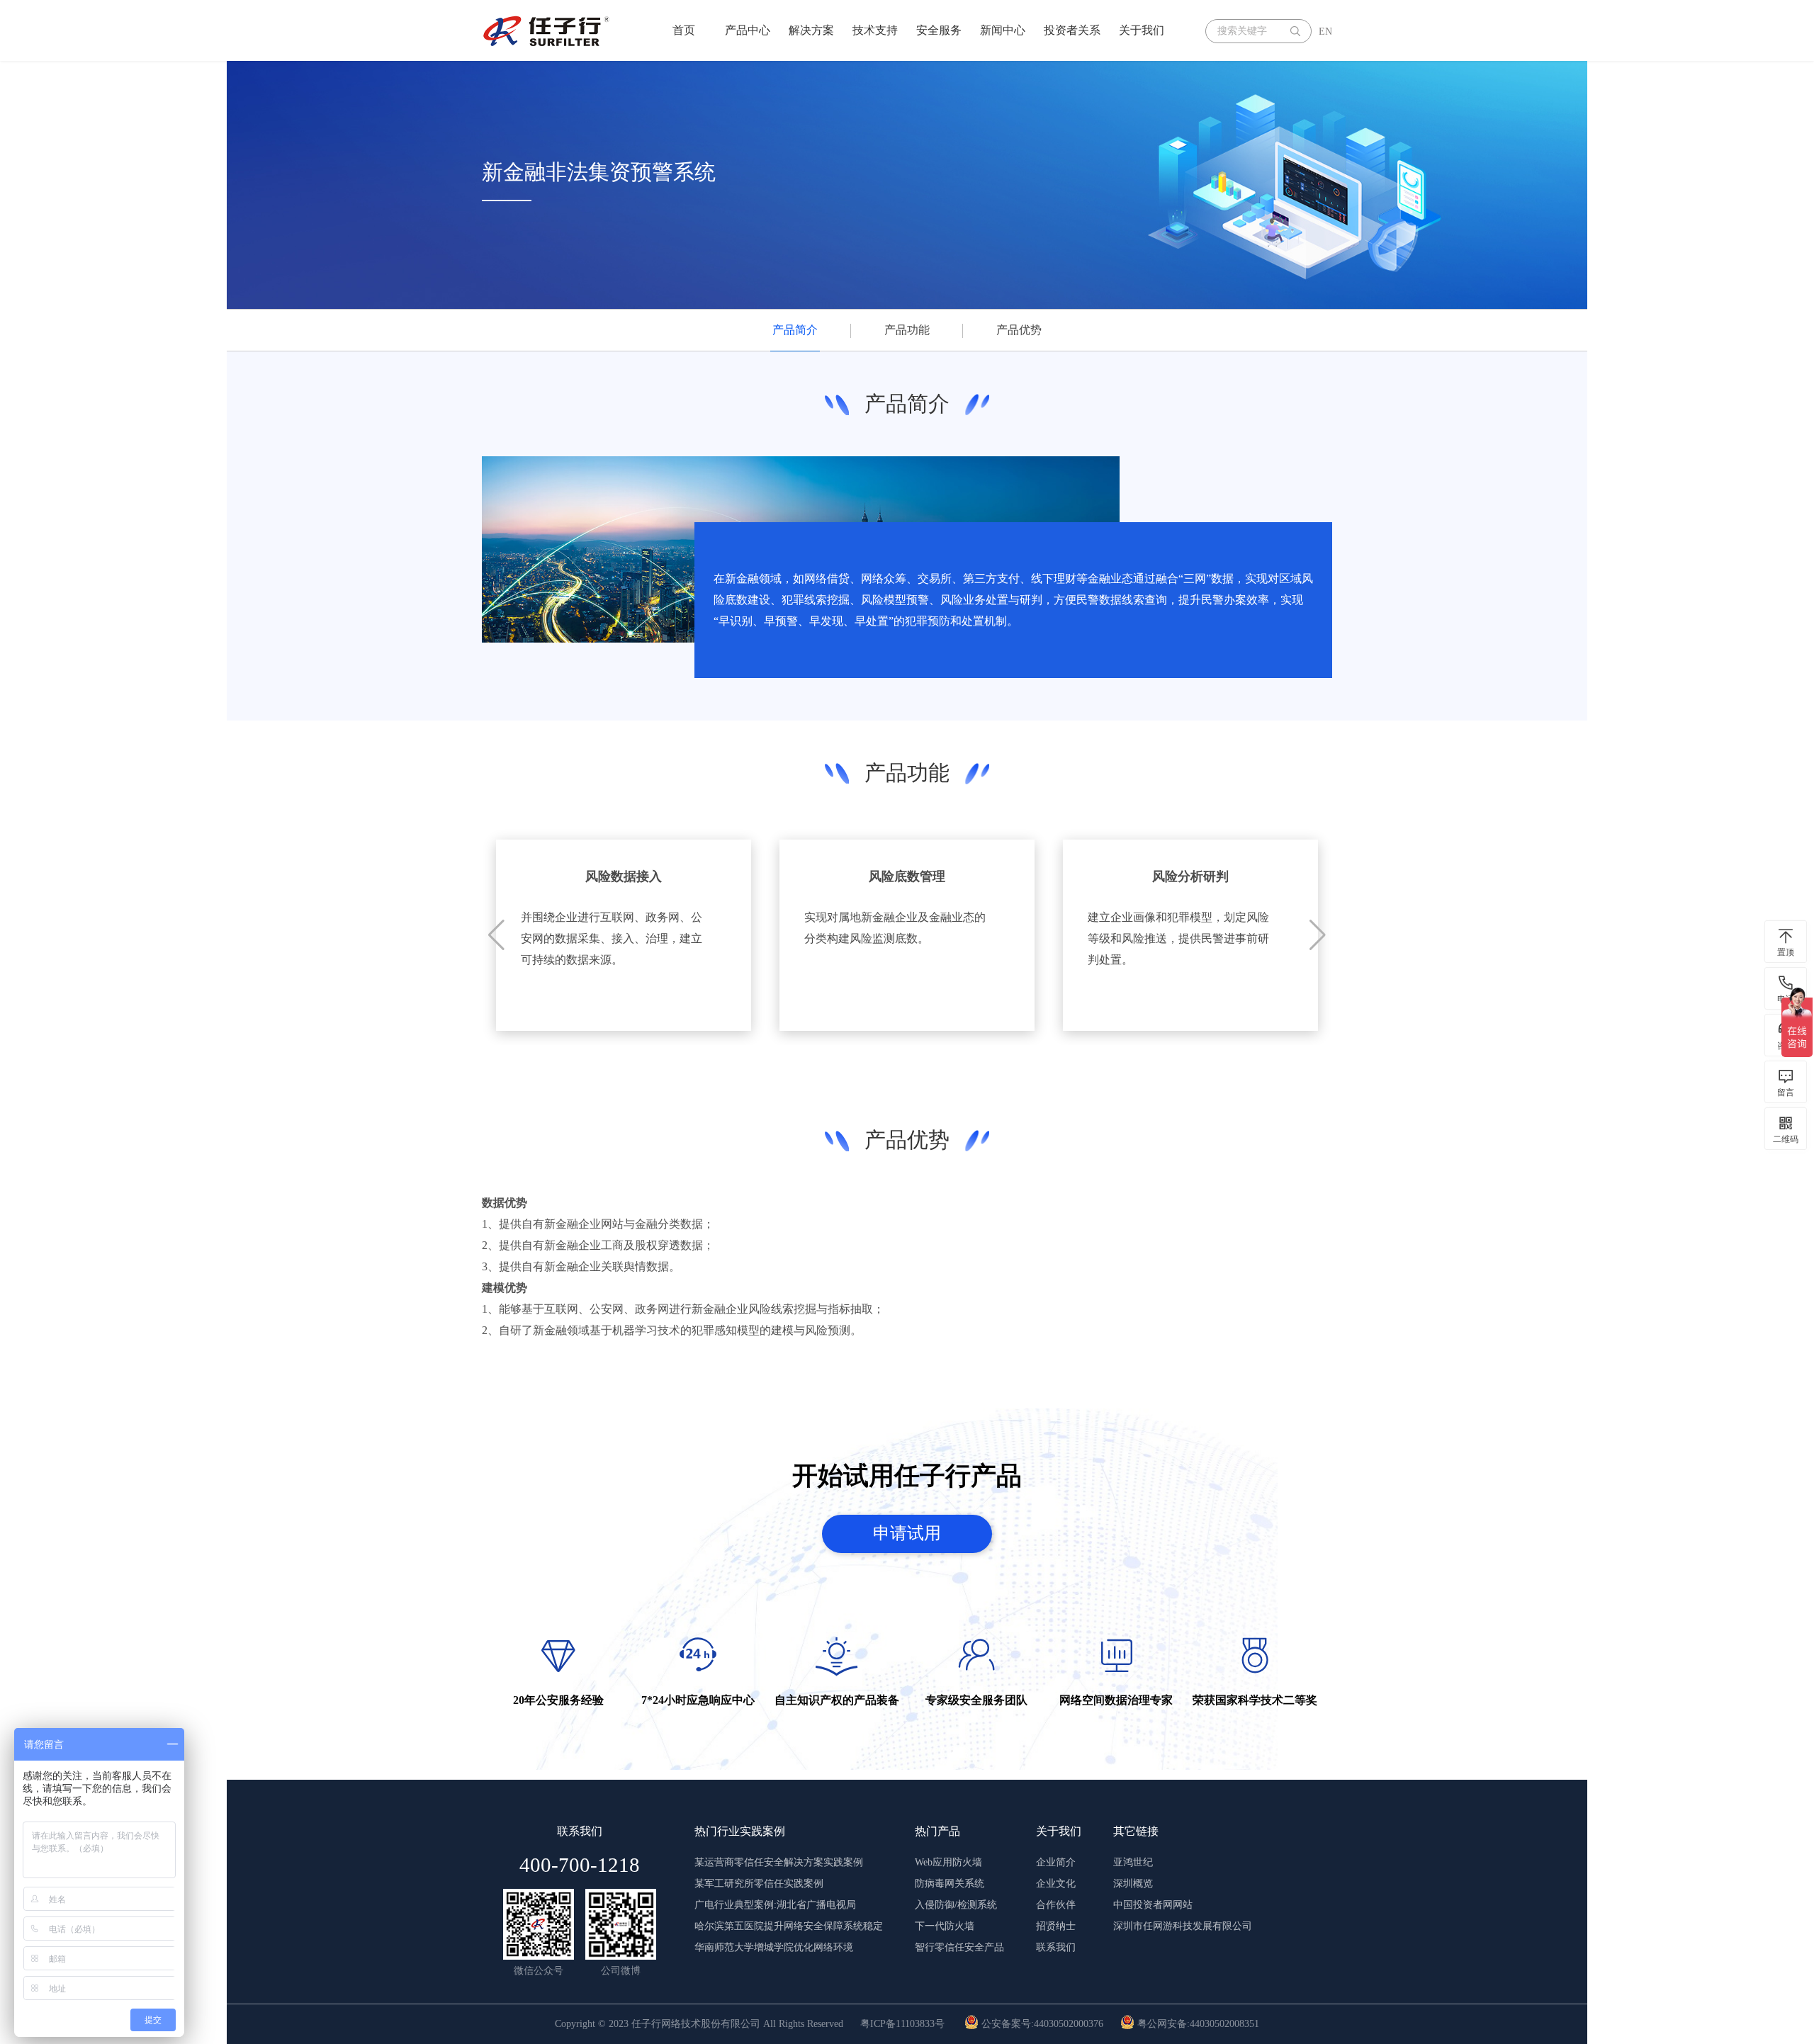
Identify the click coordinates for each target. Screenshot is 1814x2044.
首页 (684, 30)
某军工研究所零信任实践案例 (759, 1884)
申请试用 (907, 1533)
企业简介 (1056, 1862)
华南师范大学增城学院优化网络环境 (774, 1947)
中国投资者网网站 (1153, 1905)
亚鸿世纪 (1133, 1862)
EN (1325, 32)
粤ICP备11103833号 (902, 2024)
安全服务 (939, 30)
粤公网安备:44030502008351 (1197, 2024)
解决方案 (811, 30)
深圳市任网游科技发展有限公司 (1183, 1926)
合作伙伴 (1056, 1905)
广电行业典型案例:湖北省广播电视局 (775, 1905)
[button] (1318, 935)
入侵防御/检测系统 (956, 1905)
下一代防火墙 (945, 1926)
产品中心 (748, 30)
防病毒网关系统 (950, 1884)
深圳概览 (1133, 1884)
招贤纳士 (1056, 1926)
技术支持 (875, 30)
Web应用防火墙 (948, 1862)
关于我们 (1142, 30)
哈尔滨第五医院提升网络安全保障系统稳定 (789, 1926)
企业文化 (1056, 1884)
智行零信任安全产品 (959, 1947)
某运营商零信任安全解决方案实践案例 (779, 1862)
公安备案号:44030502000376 (1041, 2024)
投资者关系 (1072, 30)
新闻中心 (1003, 30)
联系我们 (1056, 1947)
